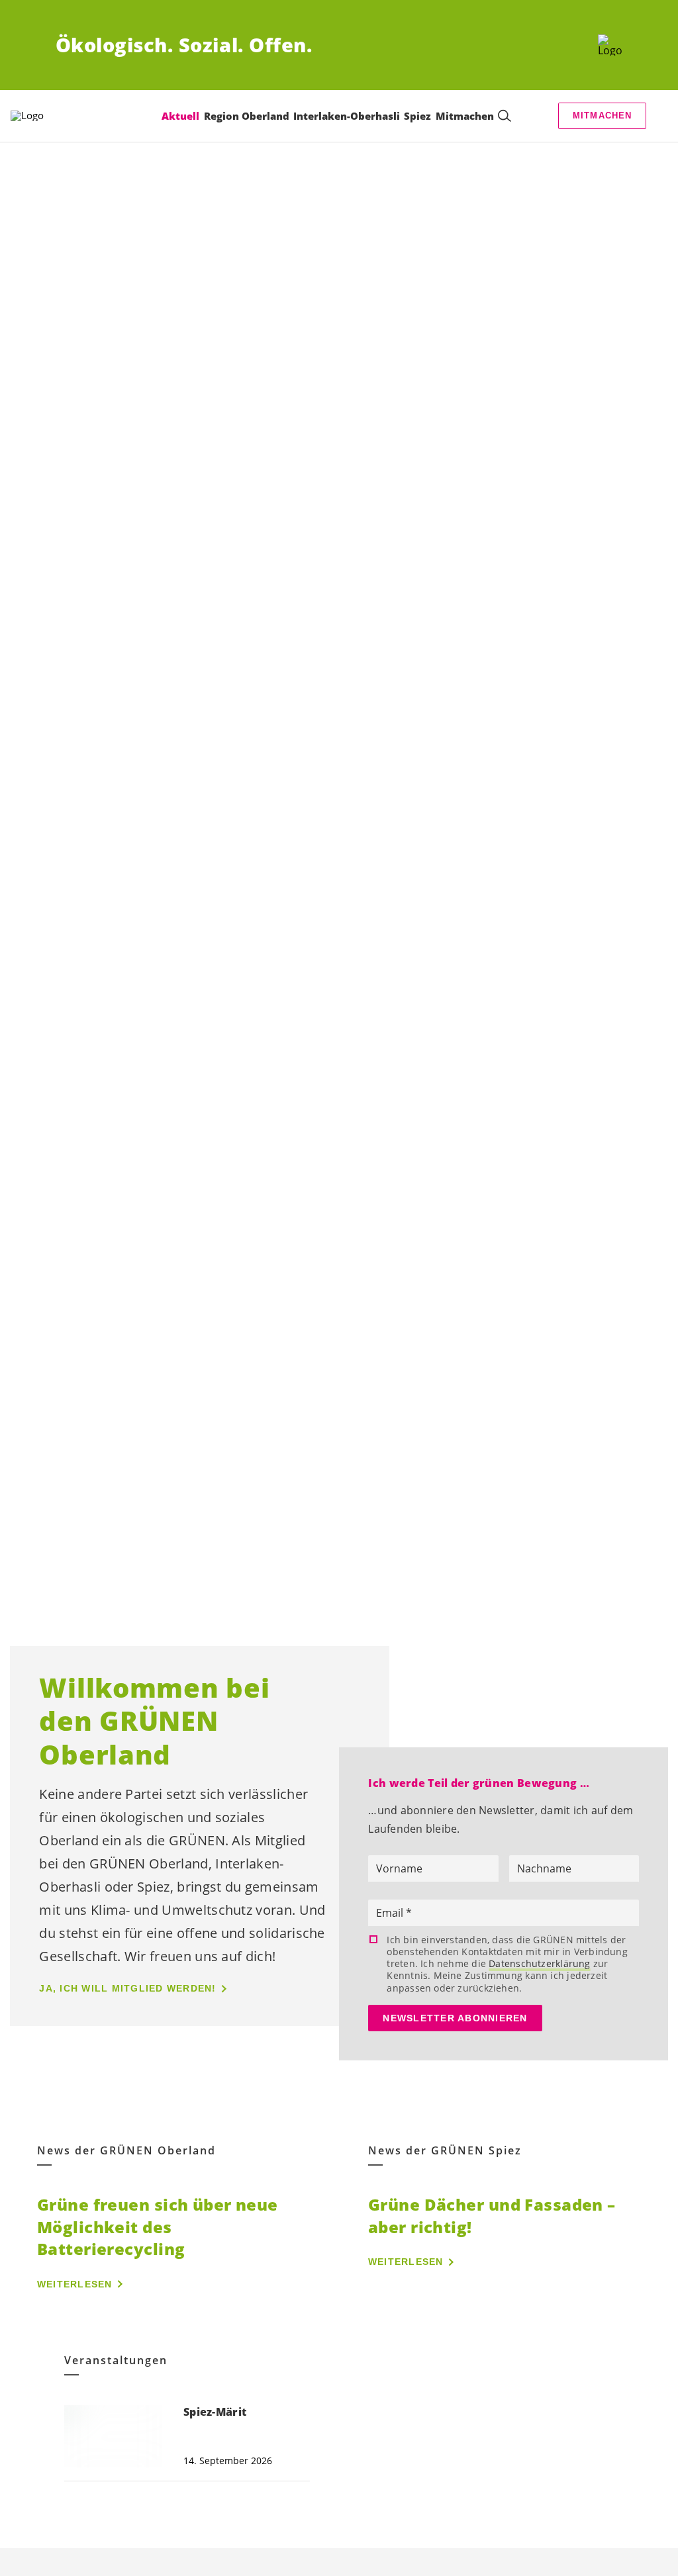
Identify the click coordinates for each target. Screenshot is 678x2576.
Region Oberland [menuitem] (247, 116)
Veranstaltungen (116, 2361)
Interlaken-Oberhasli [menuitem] (347, 116)
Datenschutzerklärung (539, 1963)
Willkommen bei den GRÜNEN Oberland (154, 1721)
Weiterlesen (75, 2284)
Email (391, 1913)
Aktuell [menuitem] (180, 116)
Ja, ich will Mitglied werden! (127, 1988)
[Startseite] (610, 45)
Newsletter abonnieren (455, 2018)
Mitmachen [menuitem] (465, 116)
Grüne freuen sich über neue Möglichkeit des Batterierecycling (158, 2227)
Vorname (399, 1868)
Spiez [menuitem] (417, 116)
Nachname (544, 1868)
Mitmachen (603, 115)
